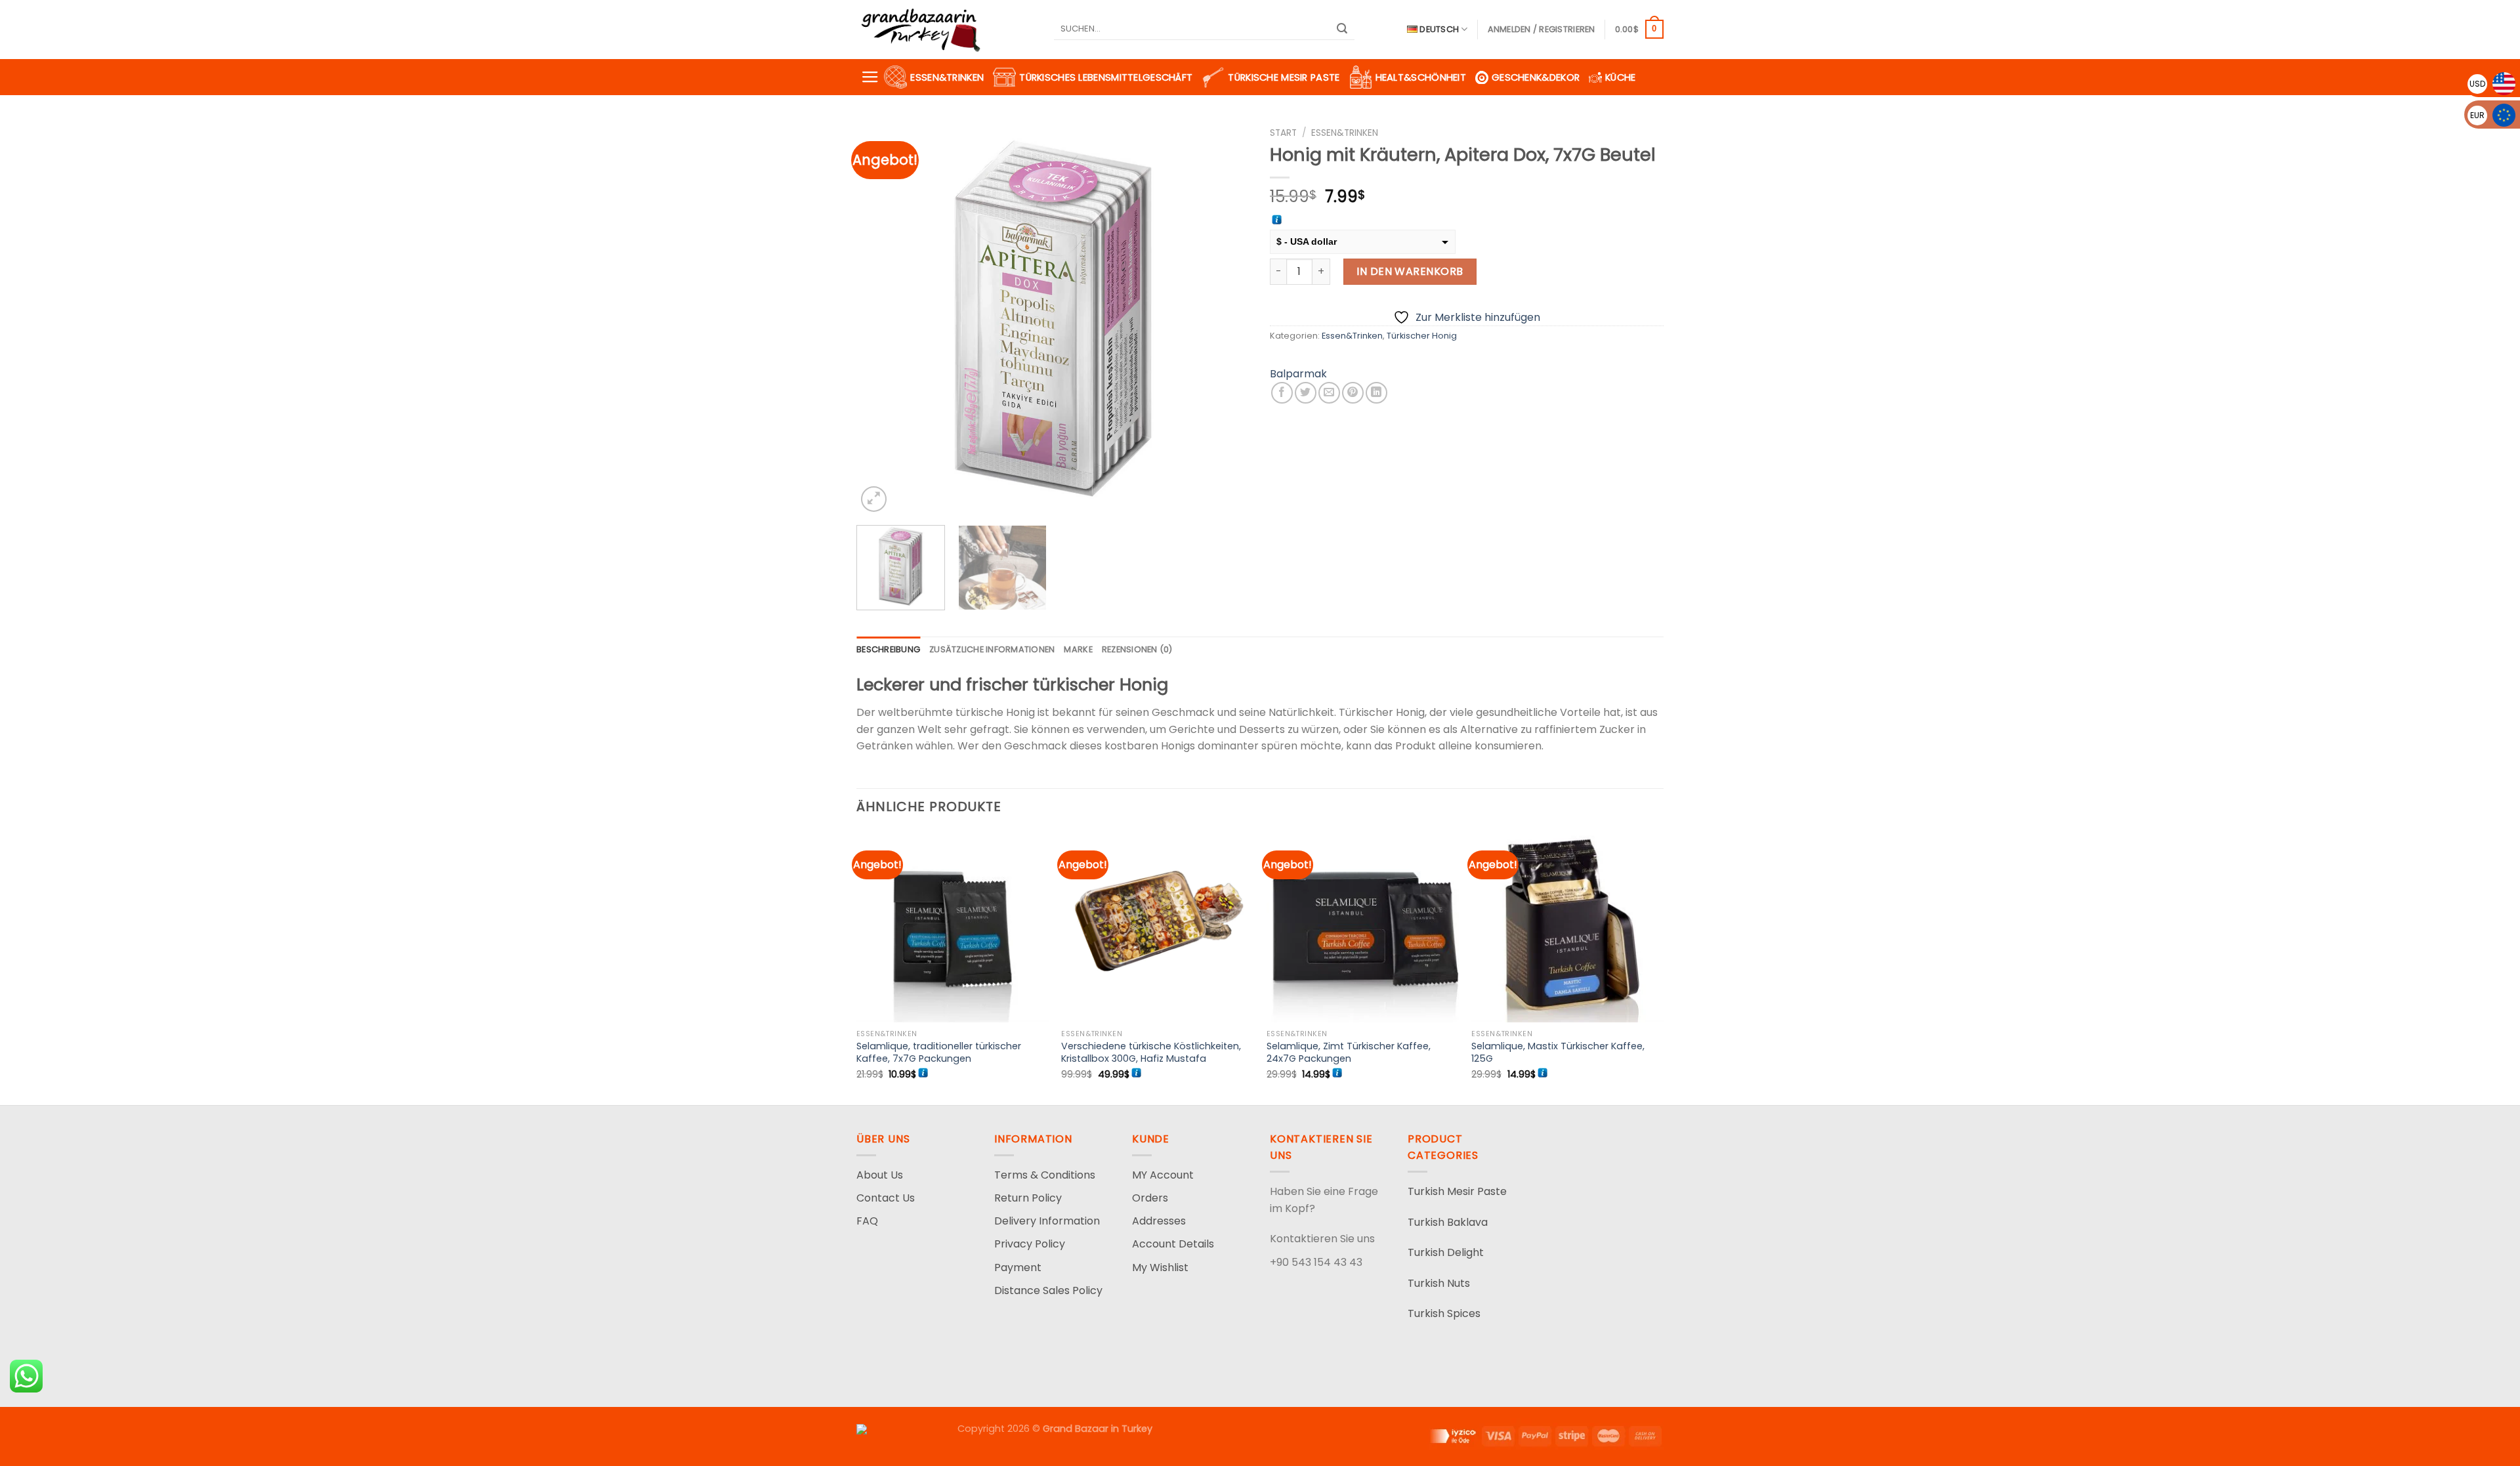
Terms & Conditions (1045, 1175)
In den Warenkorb (1410, 271)
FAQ (867, 1221)
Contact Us (886, 1198)
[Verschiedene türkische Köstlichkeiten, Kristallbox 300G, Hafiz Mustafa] (1157, 927)
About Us (880, 1175)
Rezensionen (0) (1137, 649)
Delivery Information (1047, 1221)
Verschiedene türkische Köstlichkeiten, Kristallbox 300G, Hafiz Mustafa (1151, 1052)
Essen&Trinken (947, 77)
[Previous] (881, 318)
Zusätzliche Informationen (992, 649)
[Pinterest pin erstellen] (1353, 393)
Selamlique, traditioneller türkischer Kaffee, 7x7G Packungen (939, 1052)
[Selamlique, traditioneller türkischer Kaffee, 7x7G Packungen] (953, 927)
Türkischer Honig (1422, 336)
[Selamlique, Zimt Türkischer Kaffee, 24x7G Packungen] (1363, 927)
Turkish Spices (1444, 1313)
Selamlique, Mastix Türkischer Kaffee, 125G (1558, 1052)
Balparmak (1298, 374)
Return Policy (1028, 1198)
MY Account (1163, 1175)
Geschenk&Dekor (1536, 77)
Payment (1018, 1267)
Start (1283, 133)
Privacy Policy (1030, 1244)
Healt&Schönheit (1421, 77)
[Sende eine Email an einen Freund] (1329, 393)
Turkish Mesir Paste (1457, 1191)
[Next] (1226, 318)
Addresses (1159, 1221)
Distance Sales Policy (1048, 1290)
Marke (1078, 649)
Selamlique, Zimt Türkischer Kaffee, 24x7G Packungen (1349, 1052)
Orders (1150, 1198)
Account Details (1173, 1244)
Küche (1620, 77)
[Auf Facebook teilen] (1282, 393)
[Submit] (1343, 30)
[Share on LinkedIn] (1376, 393)
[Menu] (870, 77)
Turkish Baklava (1448, 1222)
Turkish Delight (1446, 1252)
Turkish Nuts (1439, 1283)
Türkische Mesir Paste (1284, 77)
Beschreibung (888, 649)
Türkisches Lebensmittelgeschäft (1106, 77)
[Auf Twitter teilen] (1306, 393)
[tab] (888, 650)
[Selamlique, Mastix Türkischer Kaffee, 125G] (1567, 927)
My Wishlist (1160, 1267)
